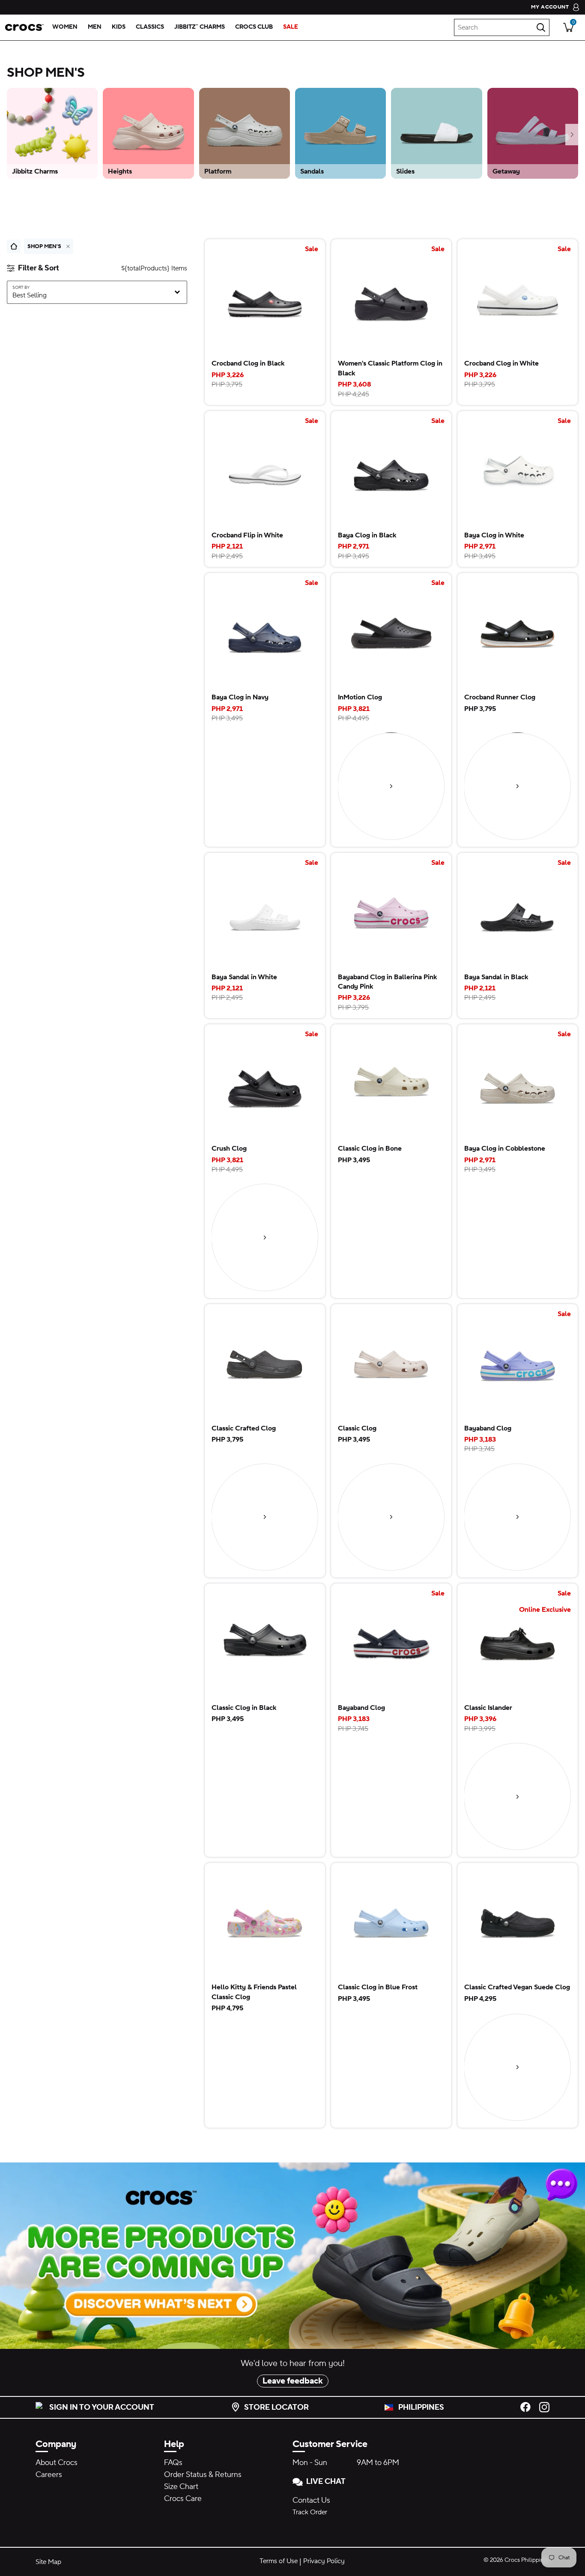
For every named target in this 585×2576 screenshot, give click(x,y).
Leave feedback (293, 2381)
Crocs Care (183, 2499)
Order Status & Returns (203, 2475)
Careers (49, 2475)
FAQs (173, 2463)
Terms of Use (279, 2561)
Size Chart (181, 2487)
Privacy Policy (324, 2561)
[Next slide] (572, 135)
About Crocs (57, 2463)
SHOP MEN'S (44, 246)
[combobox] (502, 27)
